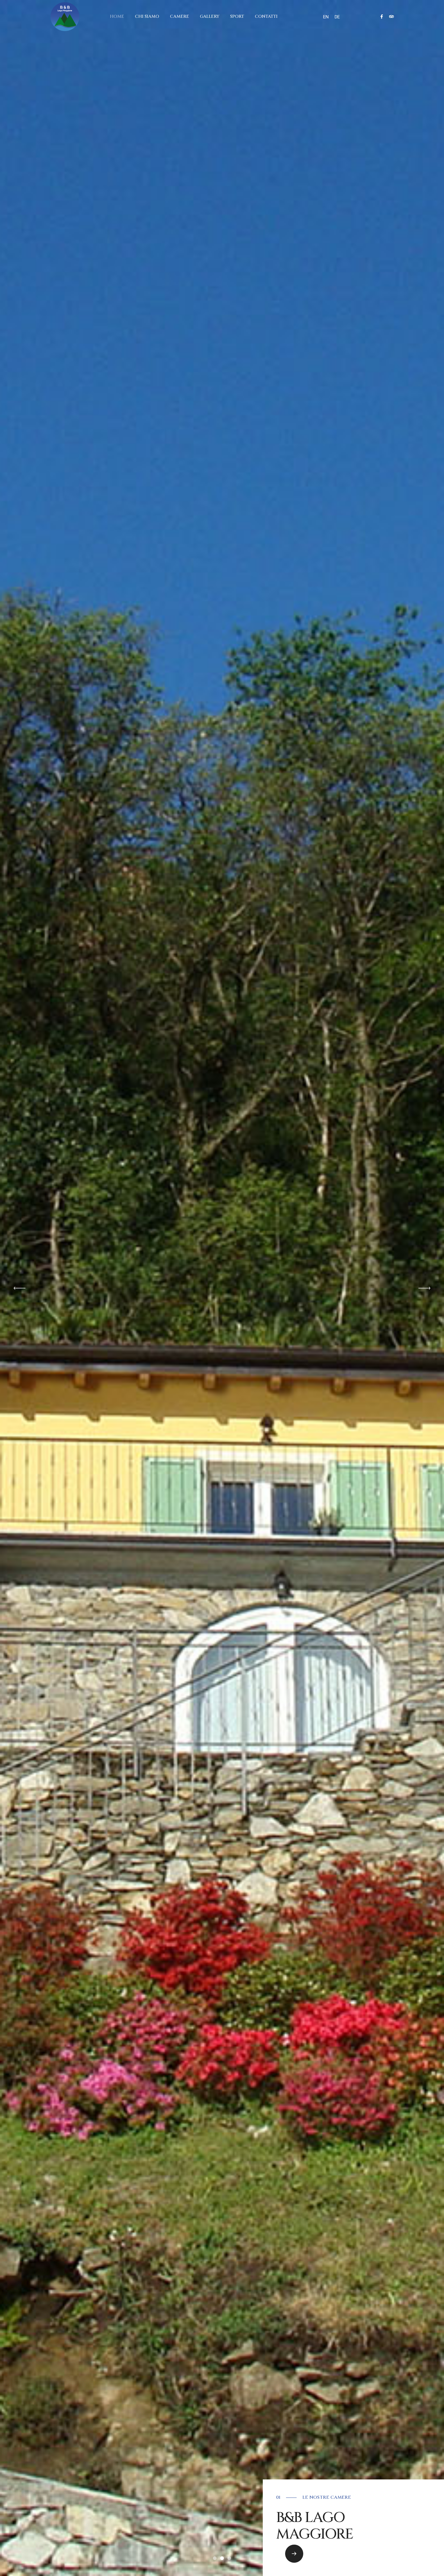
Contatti (266, 16)
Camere (180, 16)
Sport (237, 16)
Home (117, 16)
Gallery (210, 16)
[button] (294, 2554)
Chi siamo (147, 16)
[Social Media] (382, 17)
